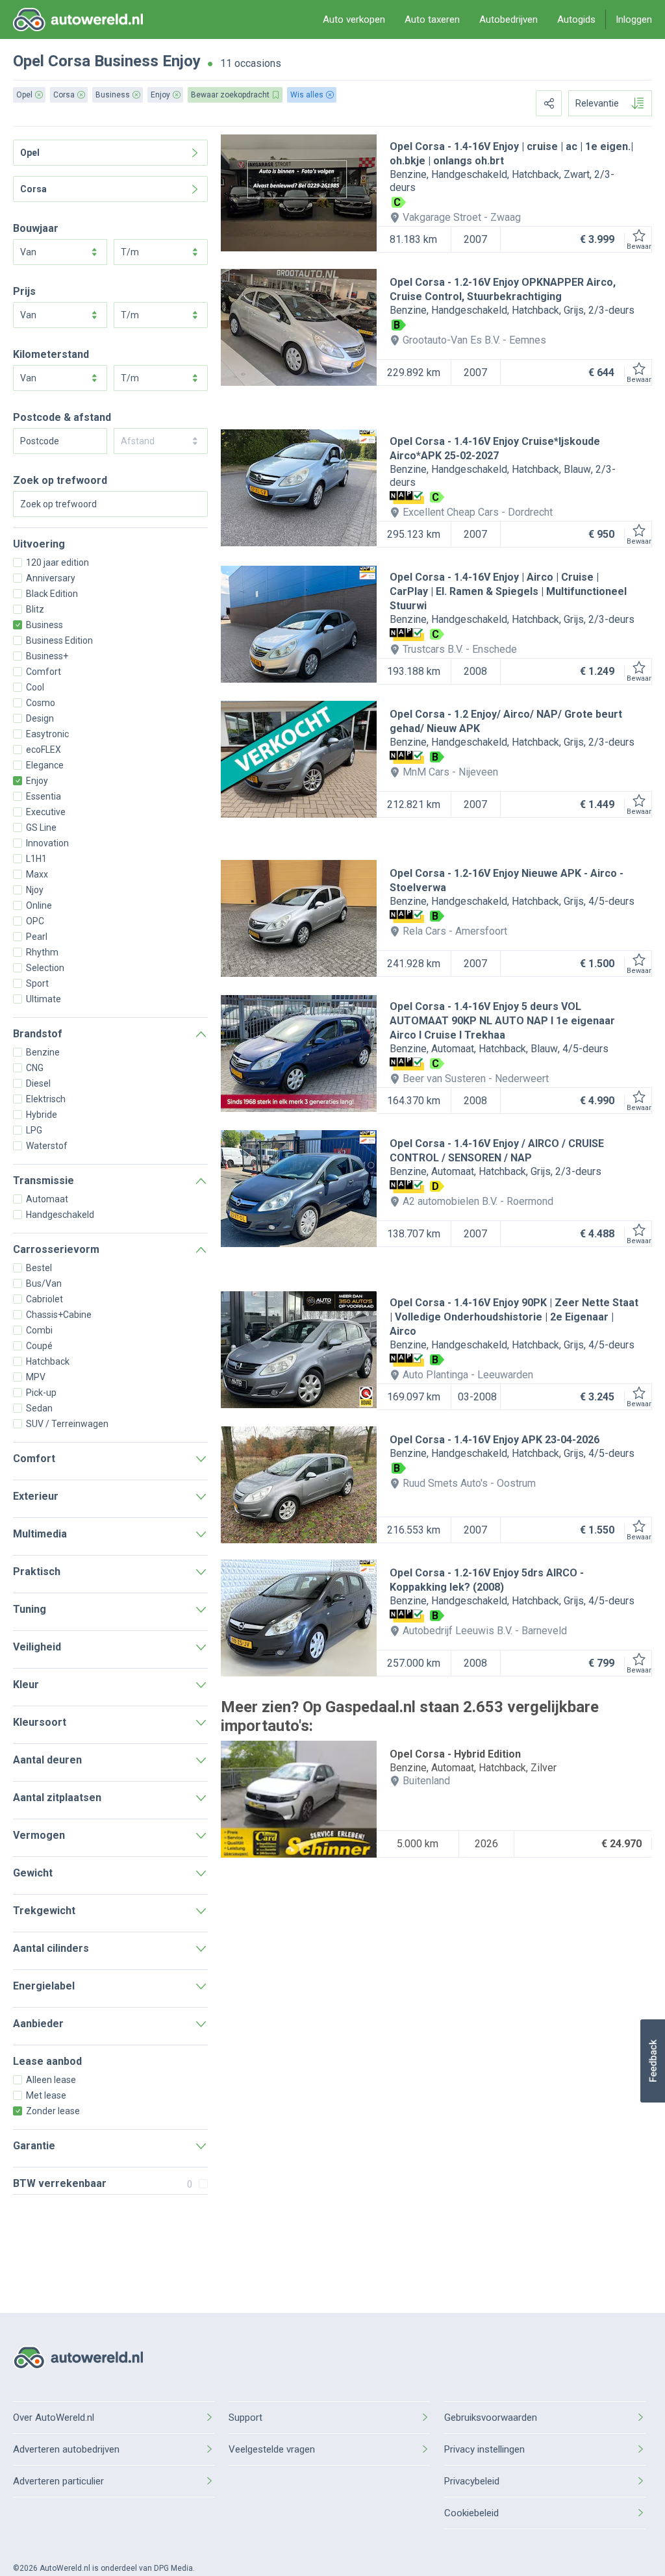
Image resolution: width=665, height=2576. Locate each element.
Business (126, 61)
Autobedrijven (508, 19)
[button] (652, 2061)
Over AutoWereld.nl (54, 2418)
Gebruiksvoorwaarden (491, 2418)
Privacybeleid (472, 2481)
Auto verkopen (354, 19)
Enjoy (182, 61)
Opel (29, 61)
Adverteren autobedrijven (66, 2449)
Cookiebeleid (471, 2513)
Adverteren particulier (58, 2481)
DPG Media (173, 2568)
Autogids (576, 19)
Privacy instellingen (484, 2449)
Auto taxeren (432, 19)
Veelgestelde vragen (272, 2449)
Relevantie (597, 103)
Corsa (69, 61)
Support (245, 2418)
